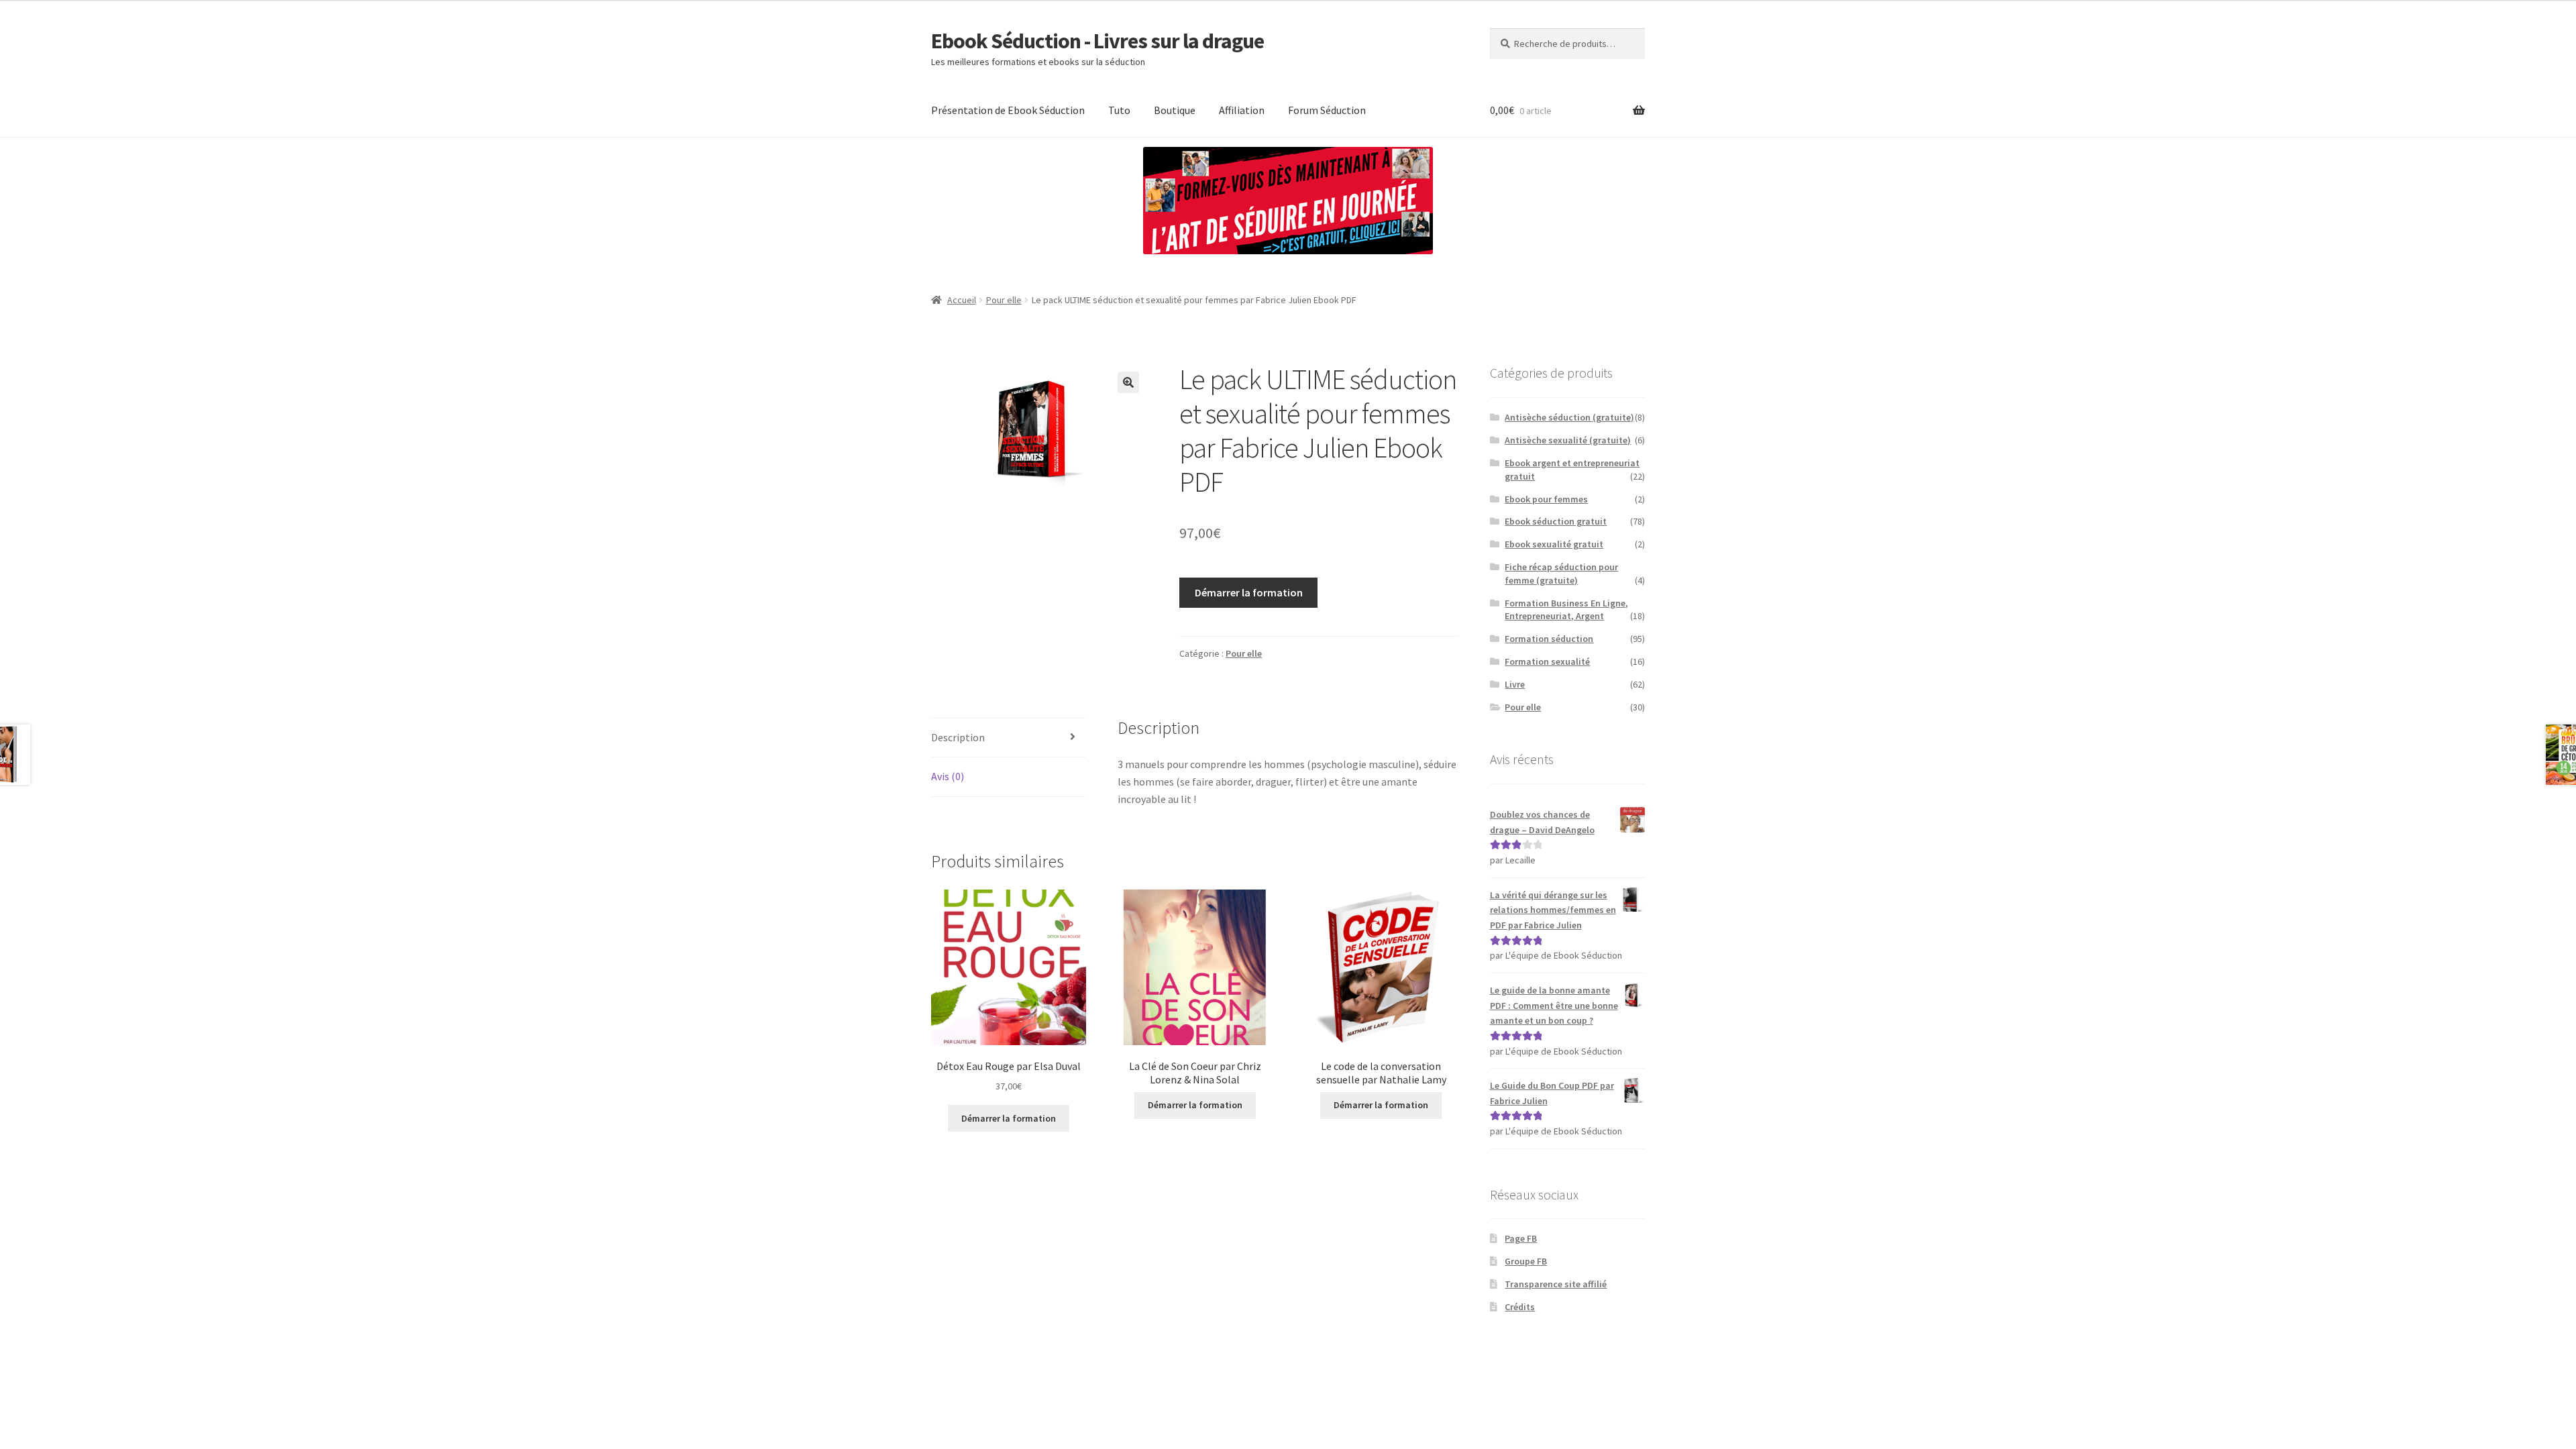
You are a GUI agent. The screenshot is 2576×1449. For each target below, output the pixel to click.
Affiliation (1242, 110)
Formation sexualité (1547, 661)
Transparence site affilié (1556, 1284)
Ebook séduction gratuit (1556, 521)
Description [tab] (958, 737)
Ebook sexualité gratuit (1554, 544)
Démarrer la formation (1249, 592)
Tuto (1119, 110)
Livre (1515, 684)
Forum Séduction (1327, 110)
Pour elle (1004, 300)
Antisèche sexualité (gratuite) (1568, 440)
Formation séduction (1549, 639)
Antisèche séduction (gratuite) (1569, 417)
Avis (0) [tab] (948, 776)
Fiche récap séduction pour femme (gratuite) (1561, 574)
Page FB (1521, 1238)
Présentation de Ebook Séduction (1008, 110)
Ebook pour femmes (1546, 499)
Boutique (1175, 110)
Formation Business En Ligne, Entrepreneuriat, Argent (1566, 610)
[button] (1128, 382)
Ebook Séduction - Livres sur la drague (1097, 41)
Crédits (1520, 1307)
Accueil (962, 300)
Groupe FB (1526, 1261)
